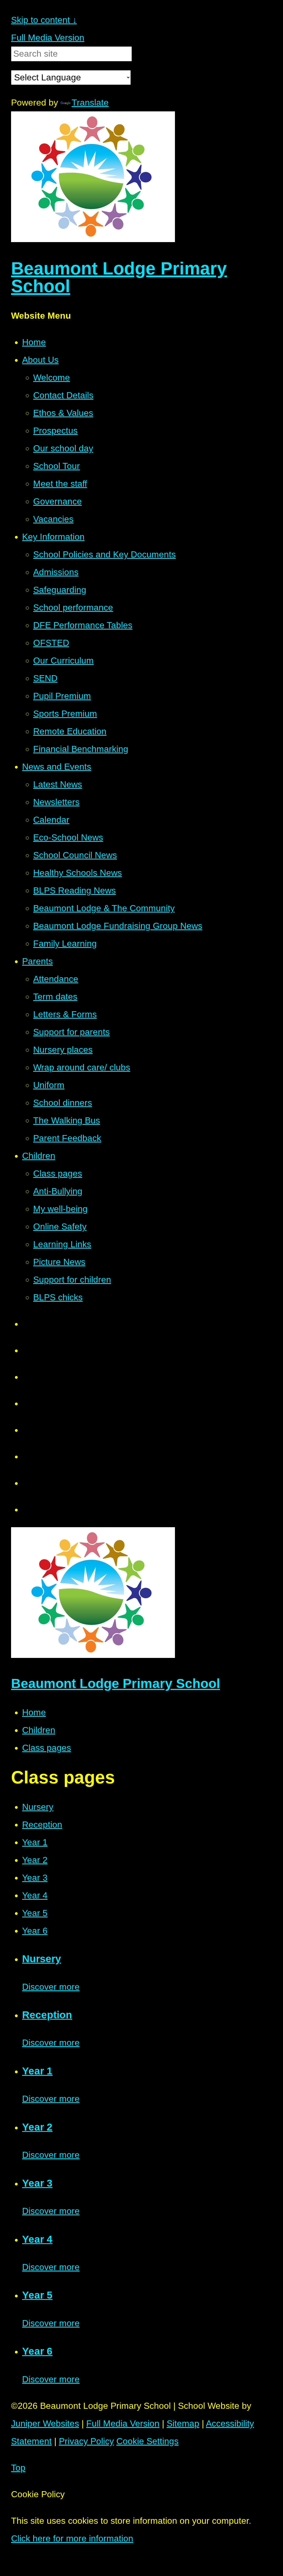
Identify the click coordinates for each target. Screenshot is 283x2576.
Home (34, 1712)
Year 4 (35, 1895)
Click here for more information (72, 2538)
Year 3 (35, 1878)
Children (39, 1730)
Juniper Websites (45, 2423)
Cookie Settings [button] (147, 2441)
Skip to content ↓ (44, 20)
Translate (90, 103)
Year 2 (35, 1860)
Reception (42, 1825)
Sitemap (183, 2423)
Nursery (38, 1807)
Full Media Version (48, 38)
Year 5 (35, 1913)
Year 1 (35, 1842)
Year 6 (35, 1931)
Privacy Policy (86, 2441)
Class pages (47, 1748)
